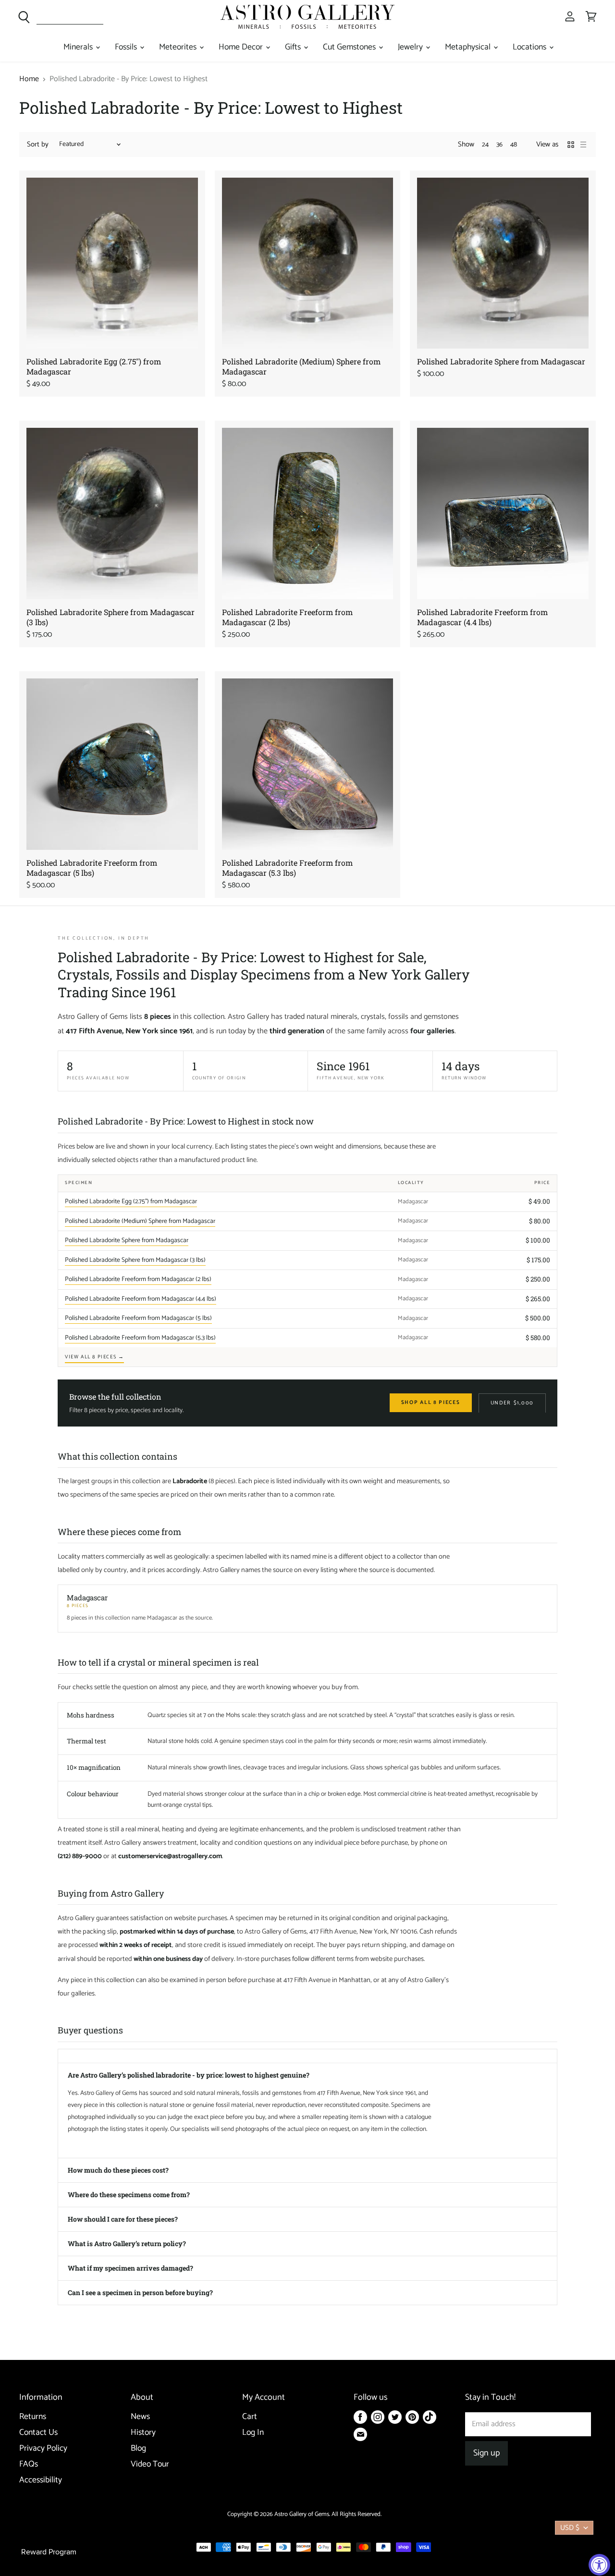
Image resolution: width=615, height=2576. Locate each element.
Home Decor (242, 47)
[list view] (583, 145)
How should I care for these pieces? (123, 2219)
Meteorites (179, 47)
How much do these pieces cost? (118, 2170)
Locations (530, 47)
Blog (138, 2449)
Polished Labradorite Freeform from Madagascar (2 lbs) (287, 617)
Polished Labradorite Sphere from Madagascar (501, 361)
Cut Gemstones (350, 47)
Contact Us (38, 2433)
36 (499, 145)
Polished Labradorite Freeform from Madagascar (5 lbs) (92, 868)
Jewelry (411, 47)
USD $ (570, 2528)
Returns (33, 2417)
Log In (253, 2433)
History (143, 2433)
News (140, 2417)
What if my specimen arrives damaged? (130, 2268)
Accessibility (41, 2480)
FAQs (29, 2464)
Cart (250, 2417)
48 (514, 145)
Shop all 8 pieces (431, 1403)
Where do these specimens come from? (129, 2195)
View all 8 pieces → (94, 1357)
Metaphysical (469, 47)
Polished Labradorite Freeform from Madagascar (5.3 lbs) (287, 868)
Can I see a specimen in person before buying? (140, 2292)
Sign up (486, 2453)
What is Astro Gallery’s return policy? (127, 2243)
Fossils (127, 47)
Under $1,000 (512, 1403)
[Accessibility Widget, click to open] (599, 2565)
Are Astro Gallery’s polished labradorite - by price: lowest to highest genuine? (189, 2075)
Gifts (294, 47)
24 (485, 145)
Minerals (79, 47)
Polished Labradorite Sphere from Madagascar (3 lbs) (135, 1260)
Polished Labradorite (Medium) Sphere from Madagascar (140, 1221)
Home (29, 79)
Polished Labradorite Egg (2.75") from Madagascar (131, 1201)
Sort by (38, 144)
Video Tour (150, 2464)
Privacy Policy (43, 2449)
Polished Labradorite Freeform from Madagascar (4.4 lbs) (482, 617)
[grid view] (571, 145)
